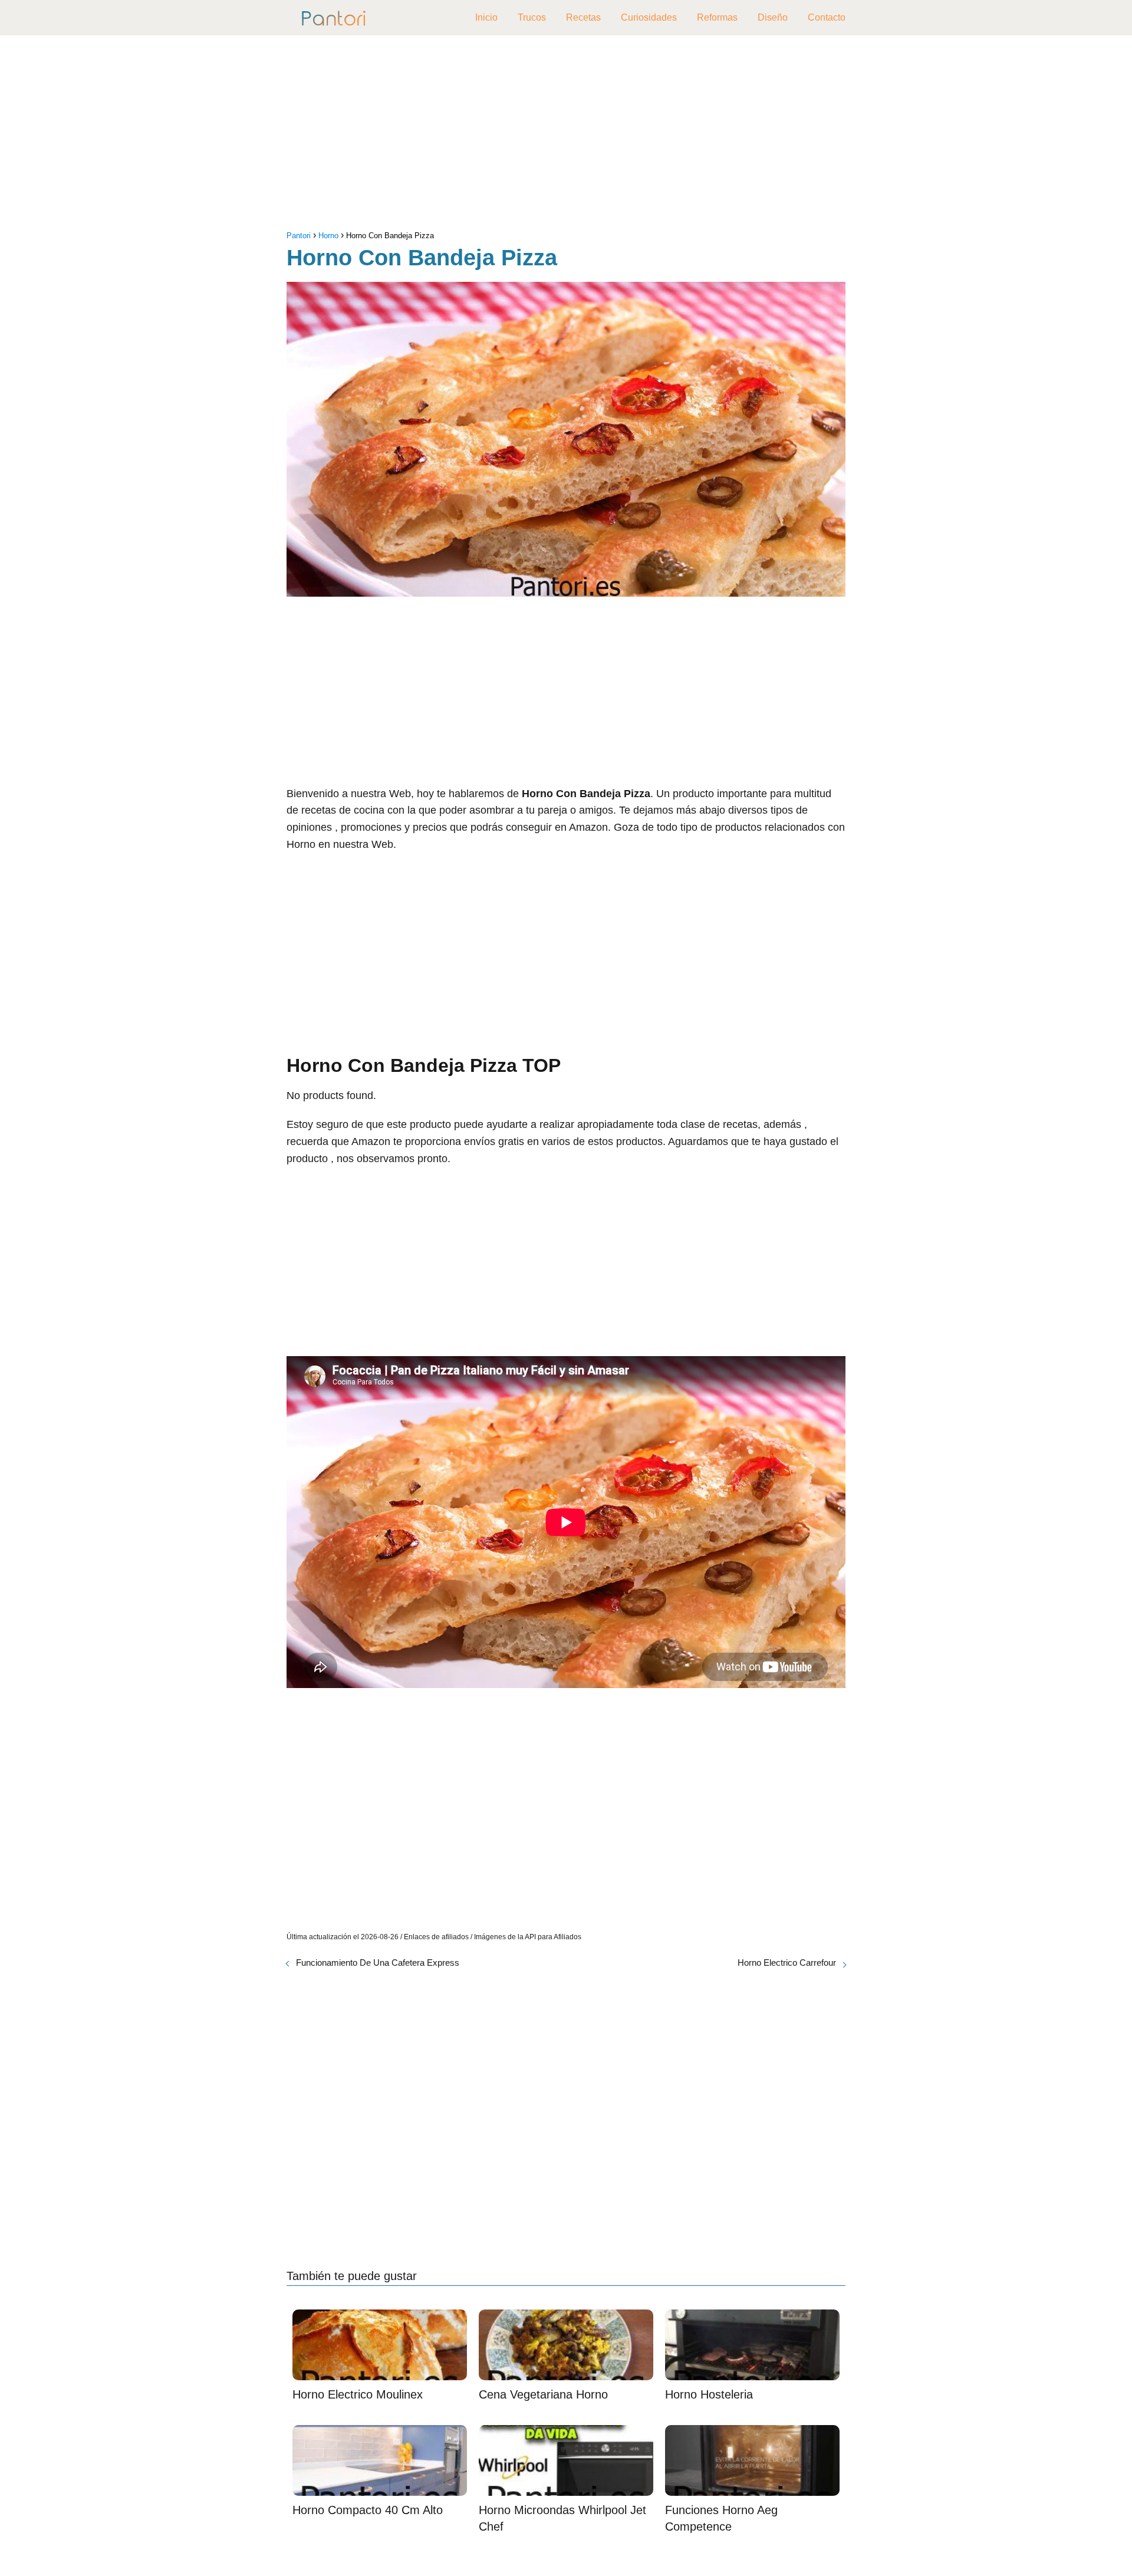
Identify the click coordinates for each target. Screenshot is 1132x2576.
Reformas (717, 17)
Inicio (486, 17)
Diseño (773, 17)
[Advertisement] (566, 136)
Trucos (532, 17)
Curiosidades (649, 17)
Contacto (827, 17)
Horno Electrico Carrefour (787, 1963)
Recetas (583, 17)
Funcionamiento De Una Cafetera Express (378, 1963)
